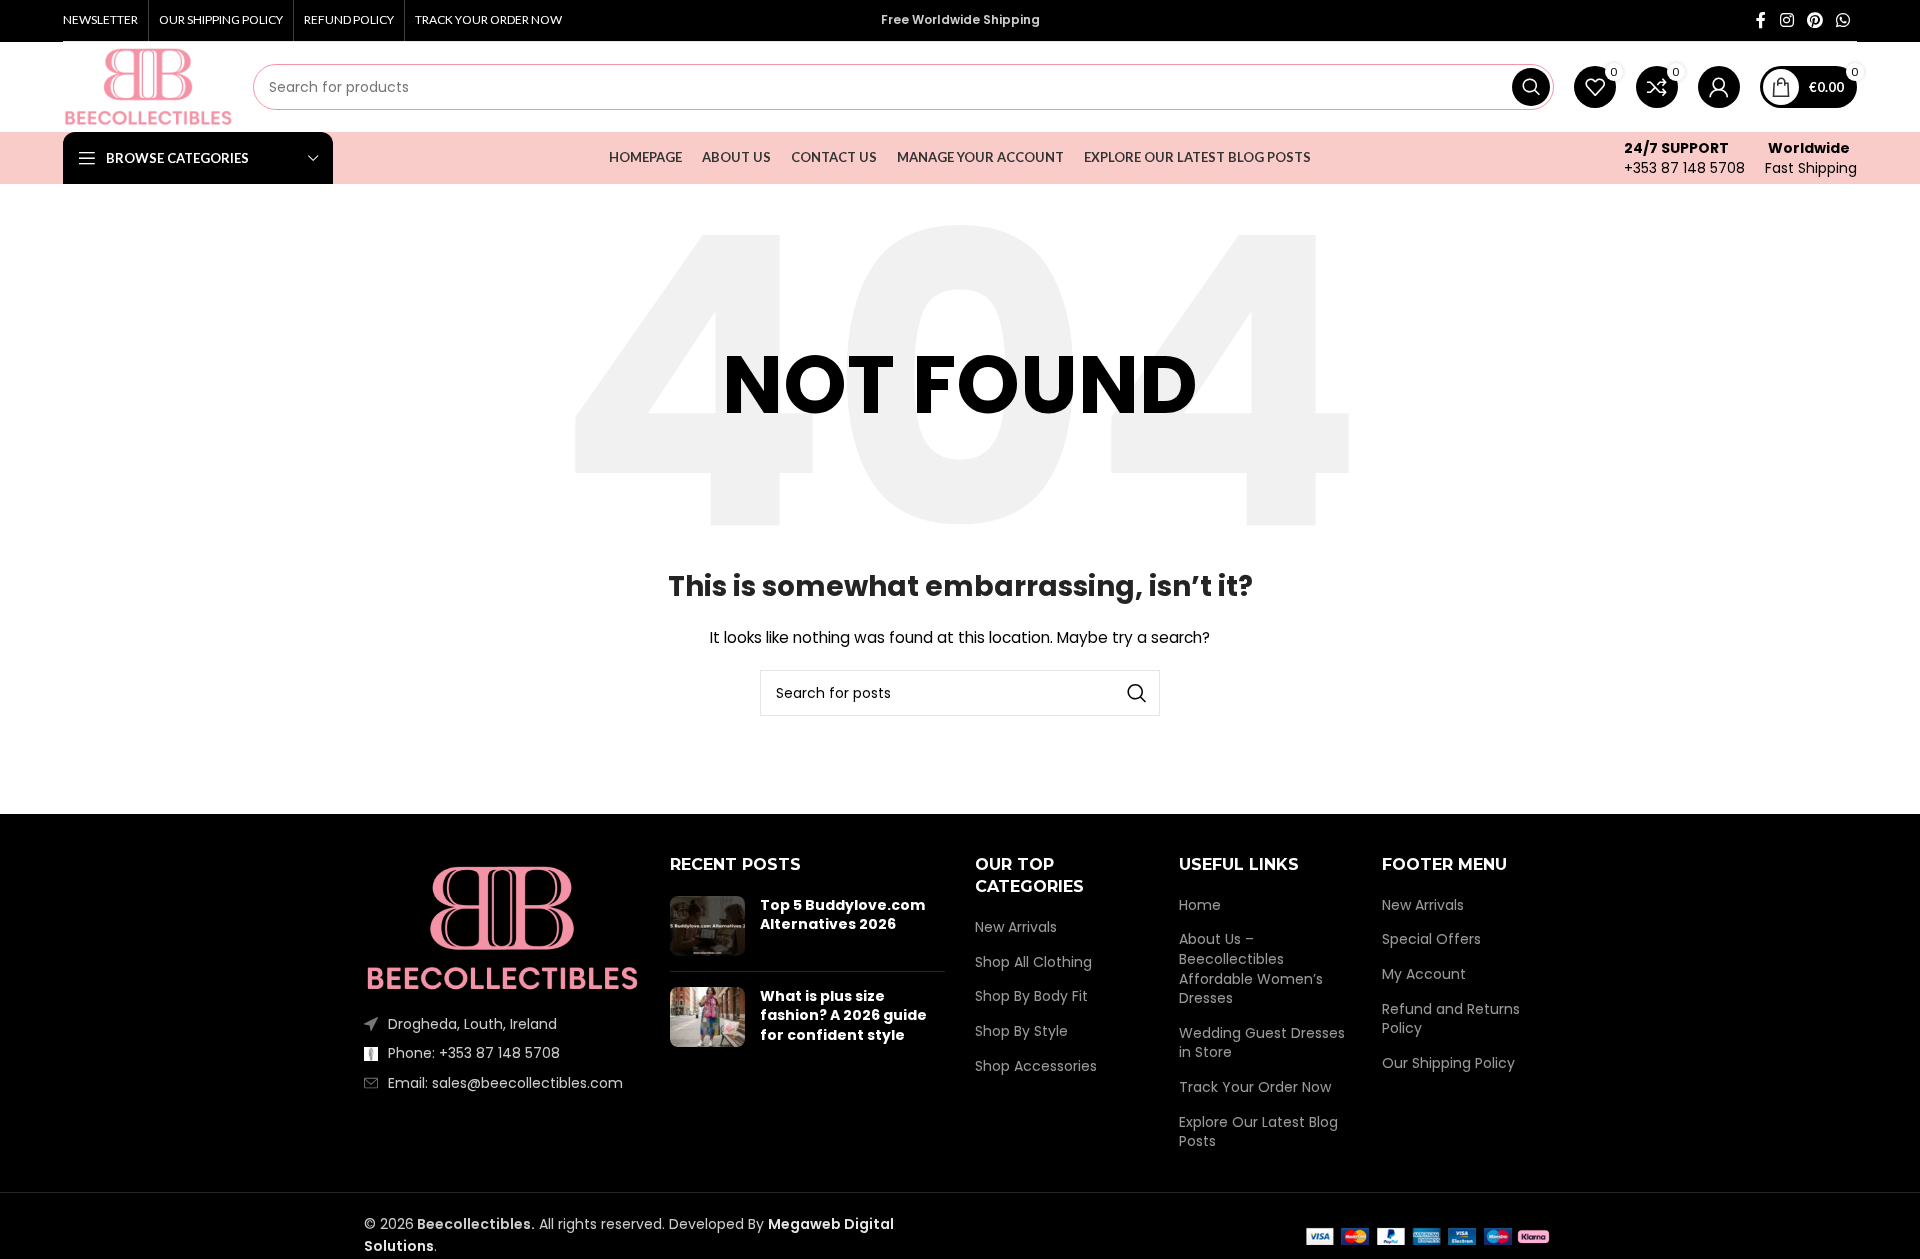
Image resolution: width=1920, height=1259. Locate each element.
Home (1200, 905)
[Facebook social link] (1761, 20)
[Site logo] (148, 86)
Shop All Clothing (1033, 962)
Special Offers (1431, 939)
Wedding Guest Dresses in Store (1262, 1043)
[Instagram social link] (1786, 20)
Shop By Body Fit (1031, 996)
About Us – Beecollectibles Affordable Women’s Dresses (1251, 969)
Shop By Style (1021, 1031)
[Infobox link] (1684, 158)
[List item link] (502, 1053)
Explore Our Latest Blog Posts (1258, 1132)
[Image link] (502, 927)
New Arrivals (1016, 927)
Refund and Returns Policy (1451, 1019)
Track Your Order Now (1255, 1087)
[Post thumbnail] (707, 926)
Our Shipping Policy (1448, 1063)
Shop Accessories (1036, 1066)
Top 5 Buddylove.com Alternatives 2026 (842, 915)
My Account (1424, 974)
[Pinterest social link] (1814, 20)
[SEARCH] (1531, 87)
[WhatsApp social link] (1843, 20)
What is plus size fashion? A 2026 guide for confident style (843, 1015)
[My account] (1719, 87)
